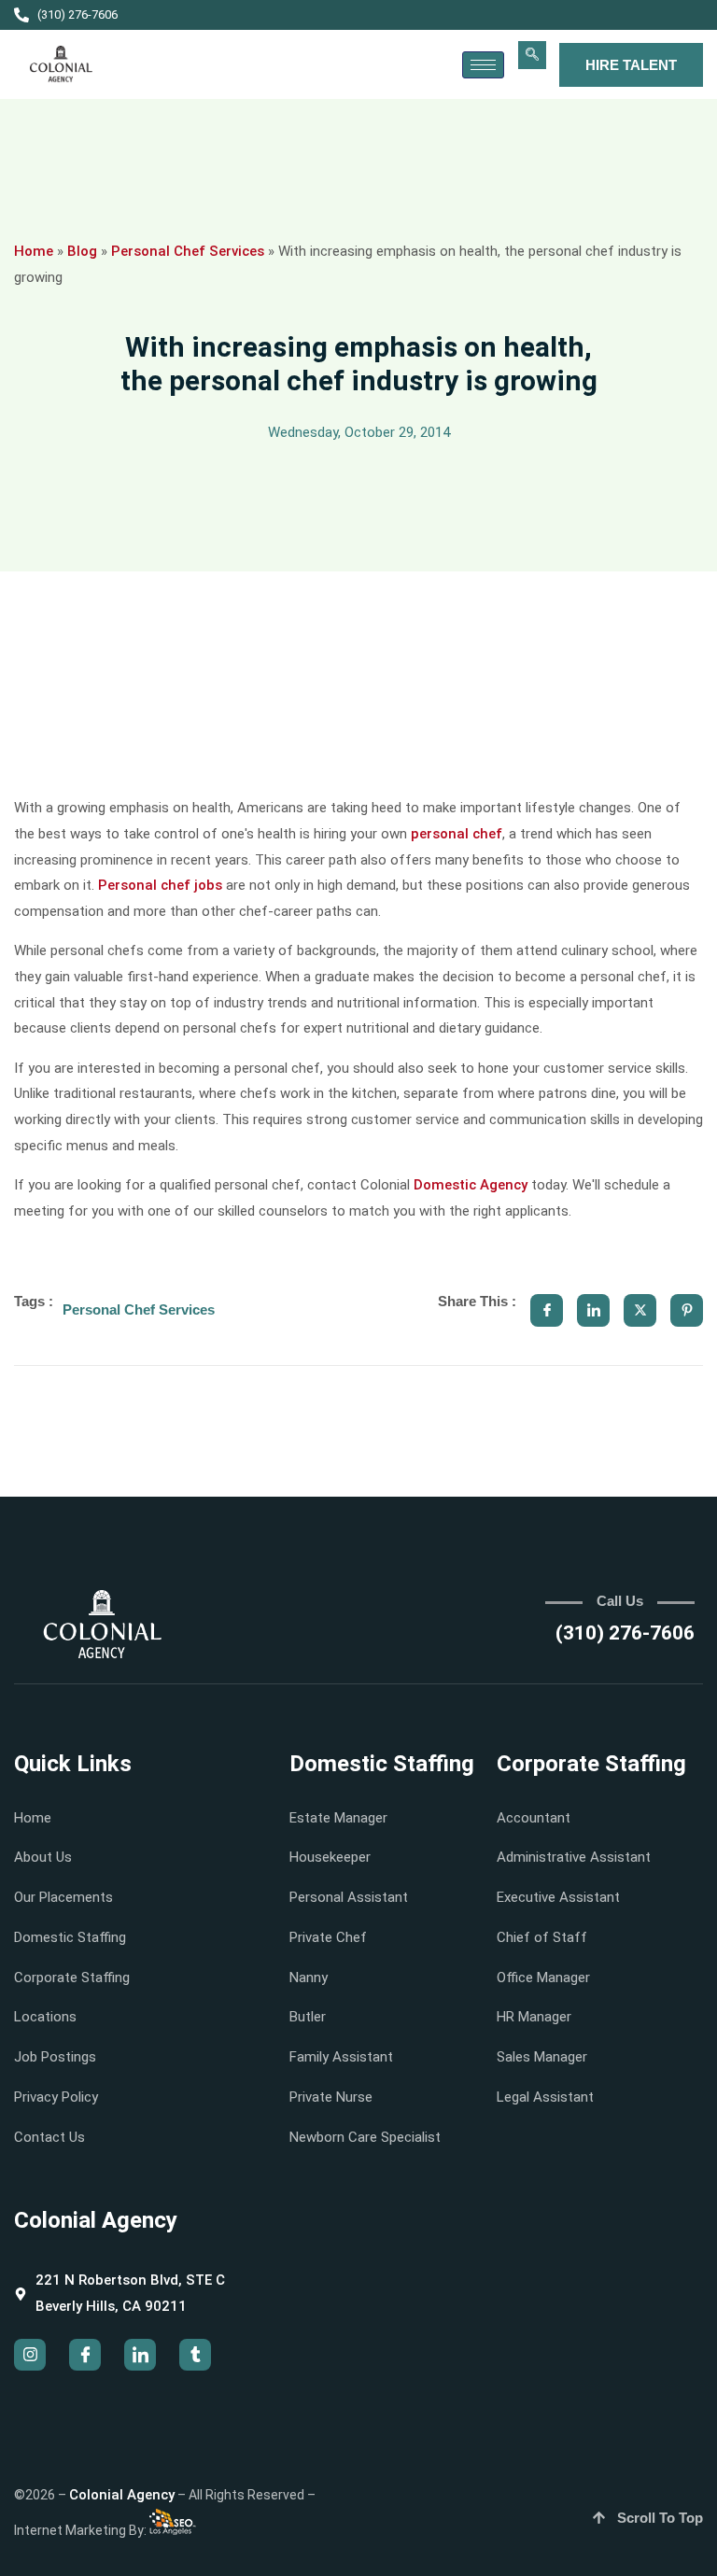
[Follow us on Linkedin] (140, 2355)
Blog (82, 251)
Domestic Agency (471, 1185)
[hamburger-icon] (483, 65)
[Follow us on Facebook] (85, 2355)
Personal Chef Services (188, 251)
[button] (532, 55)
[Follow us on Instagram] (30, 2355)
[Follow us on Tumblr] (195, 2355)
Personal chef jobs (160, 885)
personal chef (457, 834)
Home (34, 251)
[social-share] (547, 1310)
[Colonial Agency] (61, 64)
